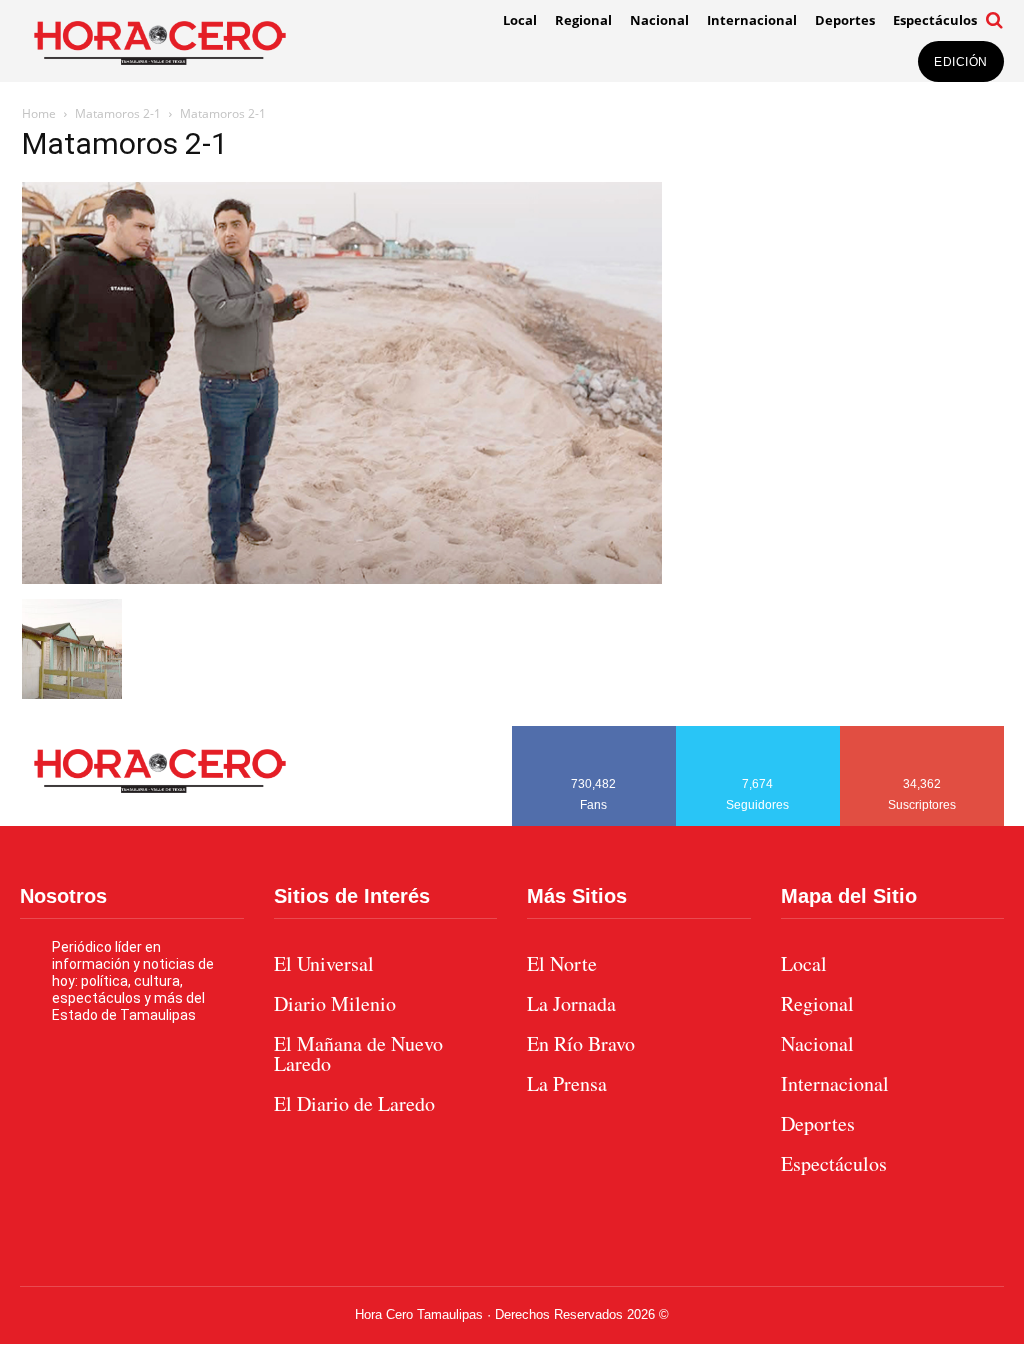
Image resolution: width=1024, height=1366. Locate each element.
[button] (995, 20)
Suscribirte (922, 733)
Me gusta (594, 733)
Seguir (758, 733)
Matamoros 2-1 (118, 113)
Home (39, 113)
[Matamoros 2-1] (342, 578)
